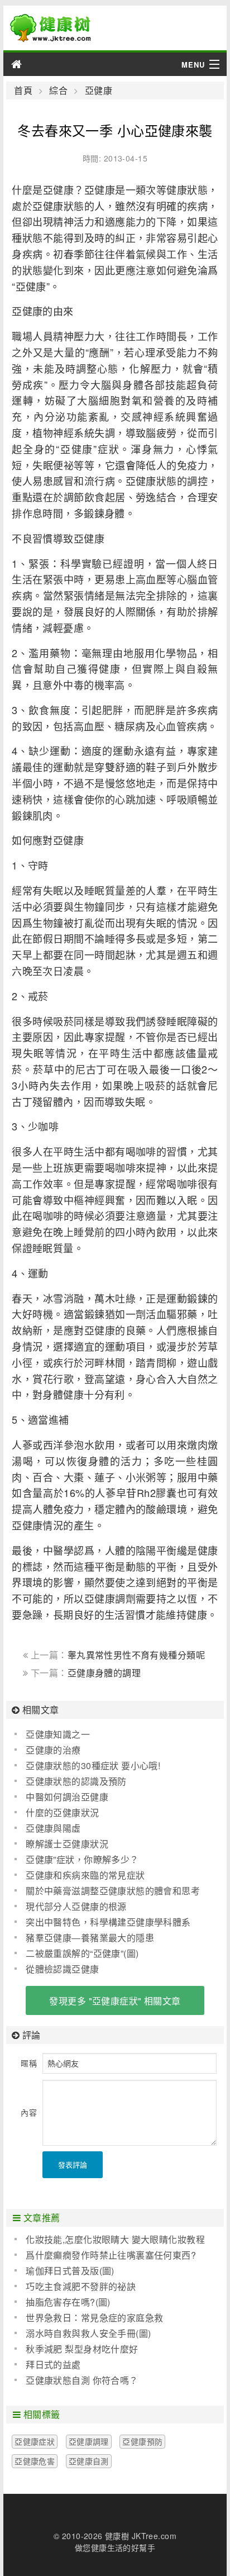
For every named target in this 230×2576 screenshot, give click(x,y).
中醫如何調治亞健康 (67, 1797)
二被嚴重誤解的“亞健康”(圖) (82, 1953)
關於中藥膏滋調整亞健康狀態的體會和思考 (113, 1891)
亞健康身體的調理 (104, 1673)
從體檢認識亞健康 (62, 1969)
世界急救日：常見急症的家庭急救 (94, 2318)
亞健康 (99, 91)
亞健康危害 (35, 2461)
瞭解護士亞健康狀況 (67, 1844)
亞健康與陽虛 (53, 1828)
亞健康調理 (89, 2441)
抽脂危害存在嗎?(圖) (68, 2302)
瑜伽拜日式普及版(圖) (70, 2271)
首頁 (23, 91)
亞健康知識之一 (58, 1734)
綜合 (58, 91)
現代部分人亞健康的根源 (76, 1906)
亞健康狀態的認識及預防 (76, 1781)
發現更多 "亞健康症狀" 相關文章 (115, 2001)
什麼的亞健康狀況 (62, 1812)
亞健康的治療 (53, 1750)
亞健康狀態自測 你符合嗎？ (82, 2380)
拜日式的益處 (53, 2364)
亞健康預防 (142, 2441)
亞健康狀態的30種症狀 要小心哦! (93, 1765)
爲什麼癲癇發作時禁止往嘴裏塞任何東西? (111, 2255)
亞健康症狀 (35, 2441)
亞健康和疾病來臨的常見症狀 (85, 1875)
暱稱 (29, 2063)
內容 (29, 2112)
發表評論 (73, 2164)
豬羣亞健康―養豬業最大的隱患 (90, 1938)
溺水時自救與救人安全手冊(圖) (88, 2333)
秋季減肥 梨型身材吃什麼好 (82, 2349)
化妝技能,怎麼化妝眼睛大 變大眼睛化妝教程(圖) (110, 2240)
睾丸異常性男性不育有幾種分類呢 (136, 1655)
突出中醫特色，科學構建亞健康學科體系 (108, 1922)
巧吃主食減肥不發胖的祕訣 (81, 2286)
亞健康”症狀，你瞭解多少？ (82, 1859)
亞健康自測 (89, 2461)
